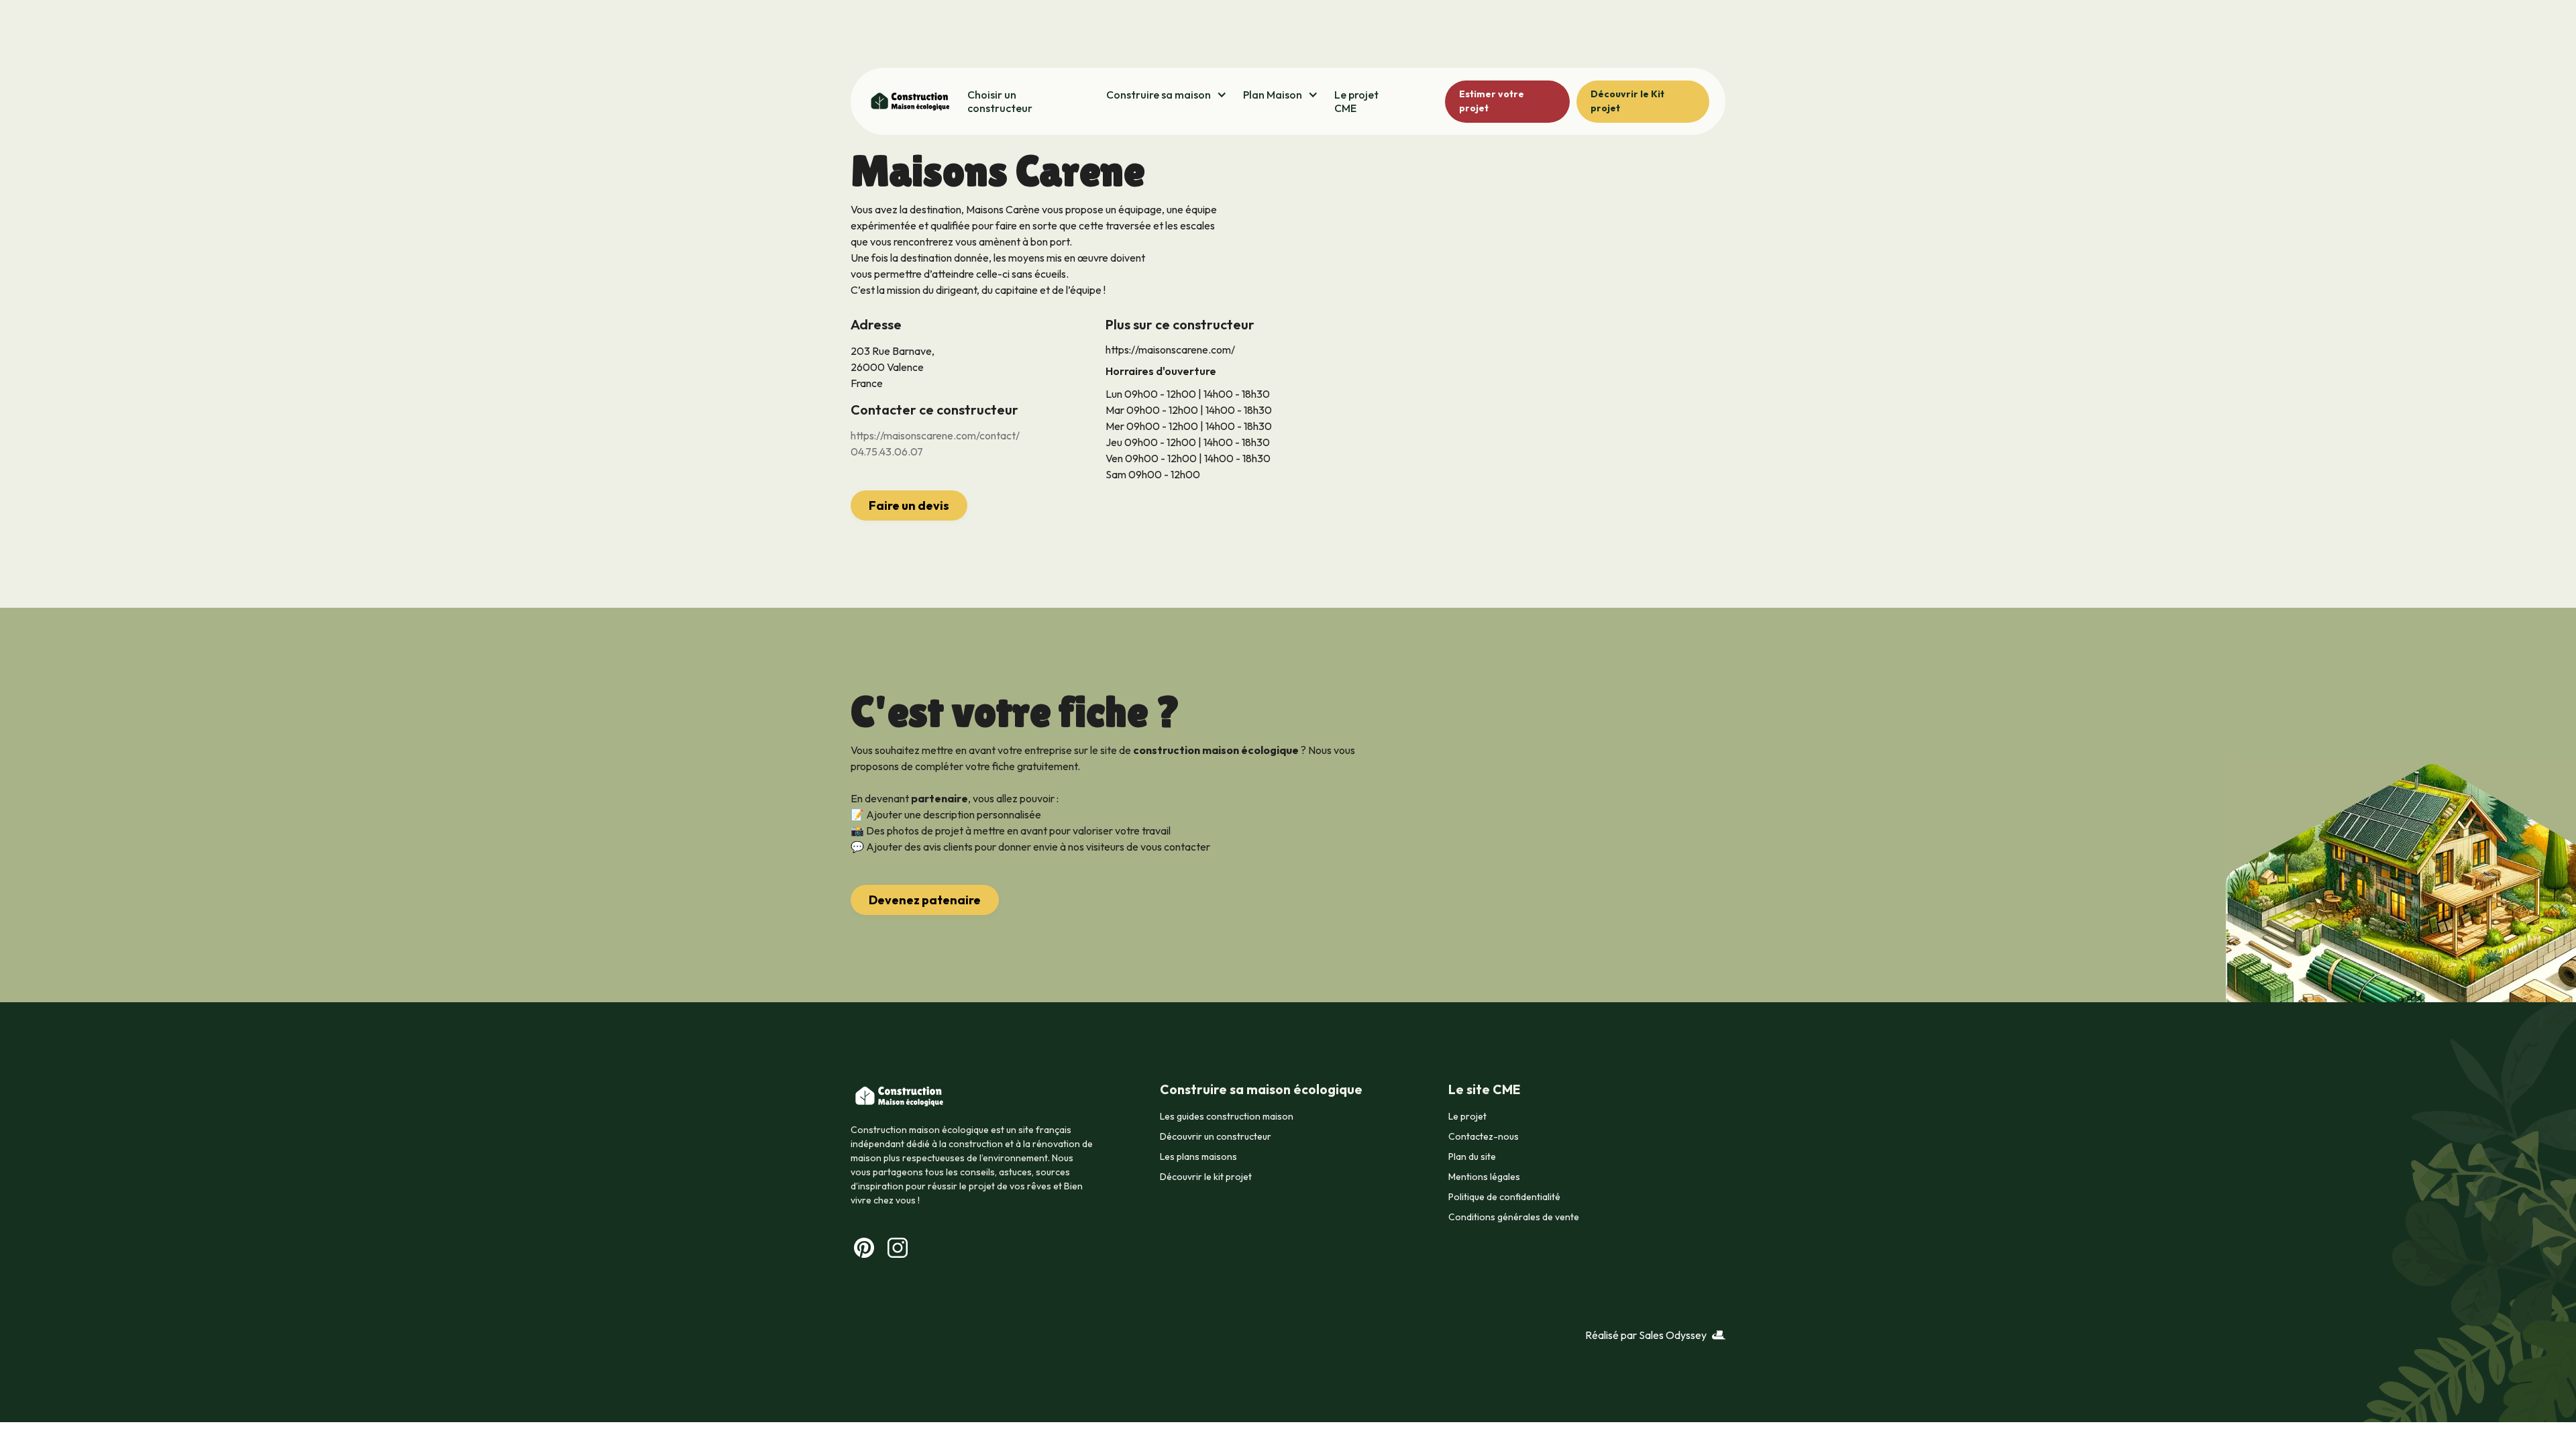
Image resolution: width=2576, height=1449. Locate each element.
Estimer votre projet (1492, 101)
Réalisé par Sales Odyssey (1646, 1335)
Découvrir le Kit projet (1627, 101)
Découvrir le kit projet (1206, 1177)
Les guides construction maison (1227, 1116)
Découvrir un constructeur (1216, 1136)
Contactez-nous (1484, 1136)
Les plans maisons (1198, 1157)
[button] (1167, 95)
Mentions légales (1484, 1177)
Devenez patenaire (925, 900)
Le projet (1467, 1116)
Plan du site (1472, 1157)
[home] (909, 101)
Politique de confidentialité (1504, 1197)
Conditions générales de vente (1514, 1217)
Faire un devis (909, 505)
